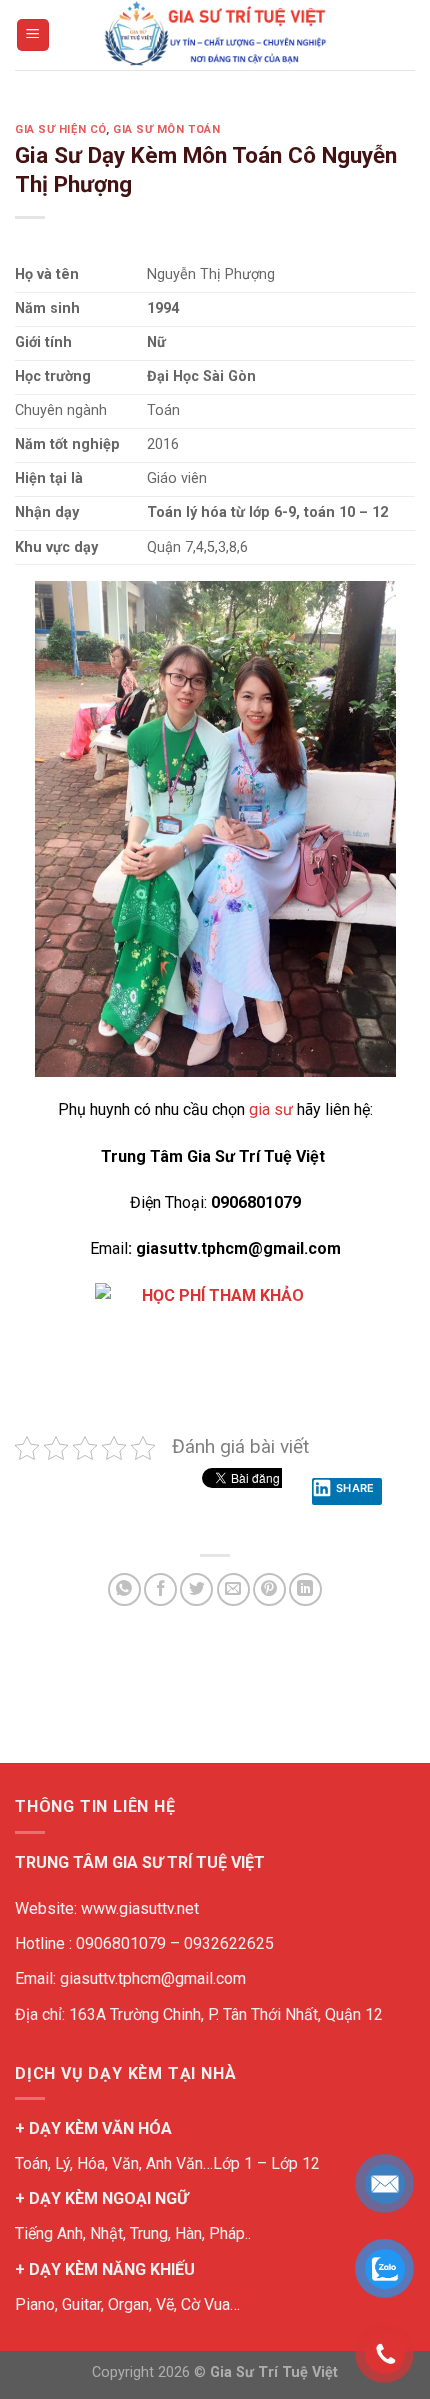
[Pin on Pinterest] (269, 1589)
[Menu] (33, 35)
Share (355, 1488)
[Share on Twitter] (196, 1589)
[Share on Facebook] (160, 1589)
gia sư (269, 1109)
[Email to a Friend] (233, 1589)
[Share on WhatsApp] (124, 1589)
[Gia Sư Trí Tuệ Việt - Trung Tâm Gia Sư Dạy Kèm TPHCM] (215, 35)
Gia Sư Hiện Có (60, 129)
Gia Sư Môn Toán (166, 129)
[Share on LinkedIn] (305, 1589)
